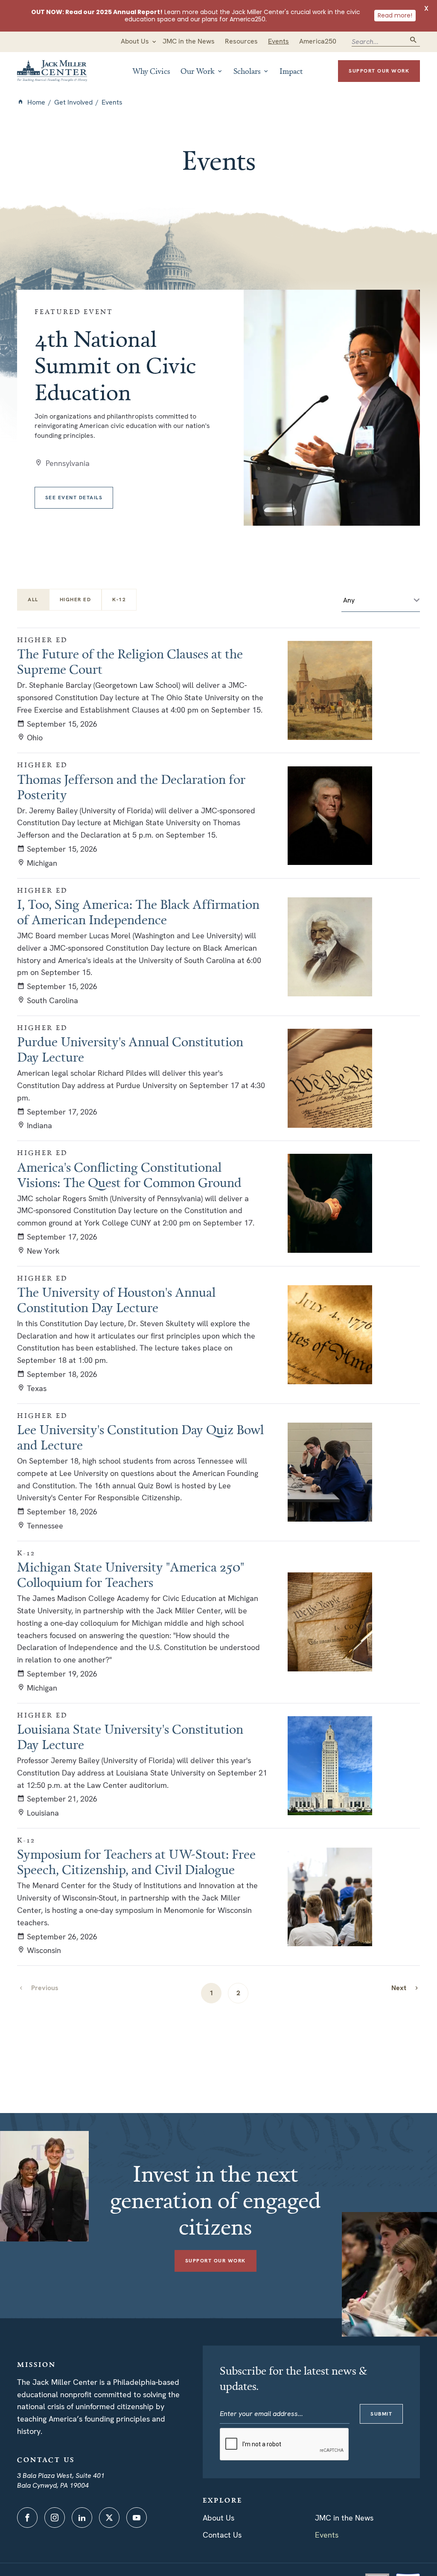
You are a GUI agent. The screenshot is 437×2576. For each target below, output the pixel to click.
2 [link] (238, 1993)
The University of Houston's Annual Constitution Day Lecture (116, 1300)
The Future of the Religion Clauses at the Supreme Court (130, 661)
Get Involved (73, 102)
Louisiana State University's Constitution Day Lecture (130, 1737)
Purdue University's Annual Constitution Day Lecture (130, 1049)
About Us (218, 2518)
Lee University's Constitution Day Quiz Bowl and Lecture (140, 1437)
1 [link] (211, 1993)
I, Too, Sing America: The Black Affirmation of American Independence (138, 912)
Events (327, 2535)
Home (36, 102)
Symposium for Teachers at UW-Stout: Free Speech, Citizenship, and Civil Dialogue (136, 1862)
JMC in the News (344, 2518)
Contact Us (222, 2535)
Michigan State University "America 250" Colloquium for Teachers (131, 1575)
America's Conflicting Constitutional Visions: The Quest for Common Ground (129, 1175)
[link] (405, 1988)
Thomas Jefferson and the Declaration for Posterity (131, 787)
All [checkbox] (33, 600)
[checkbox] (76, 600)
